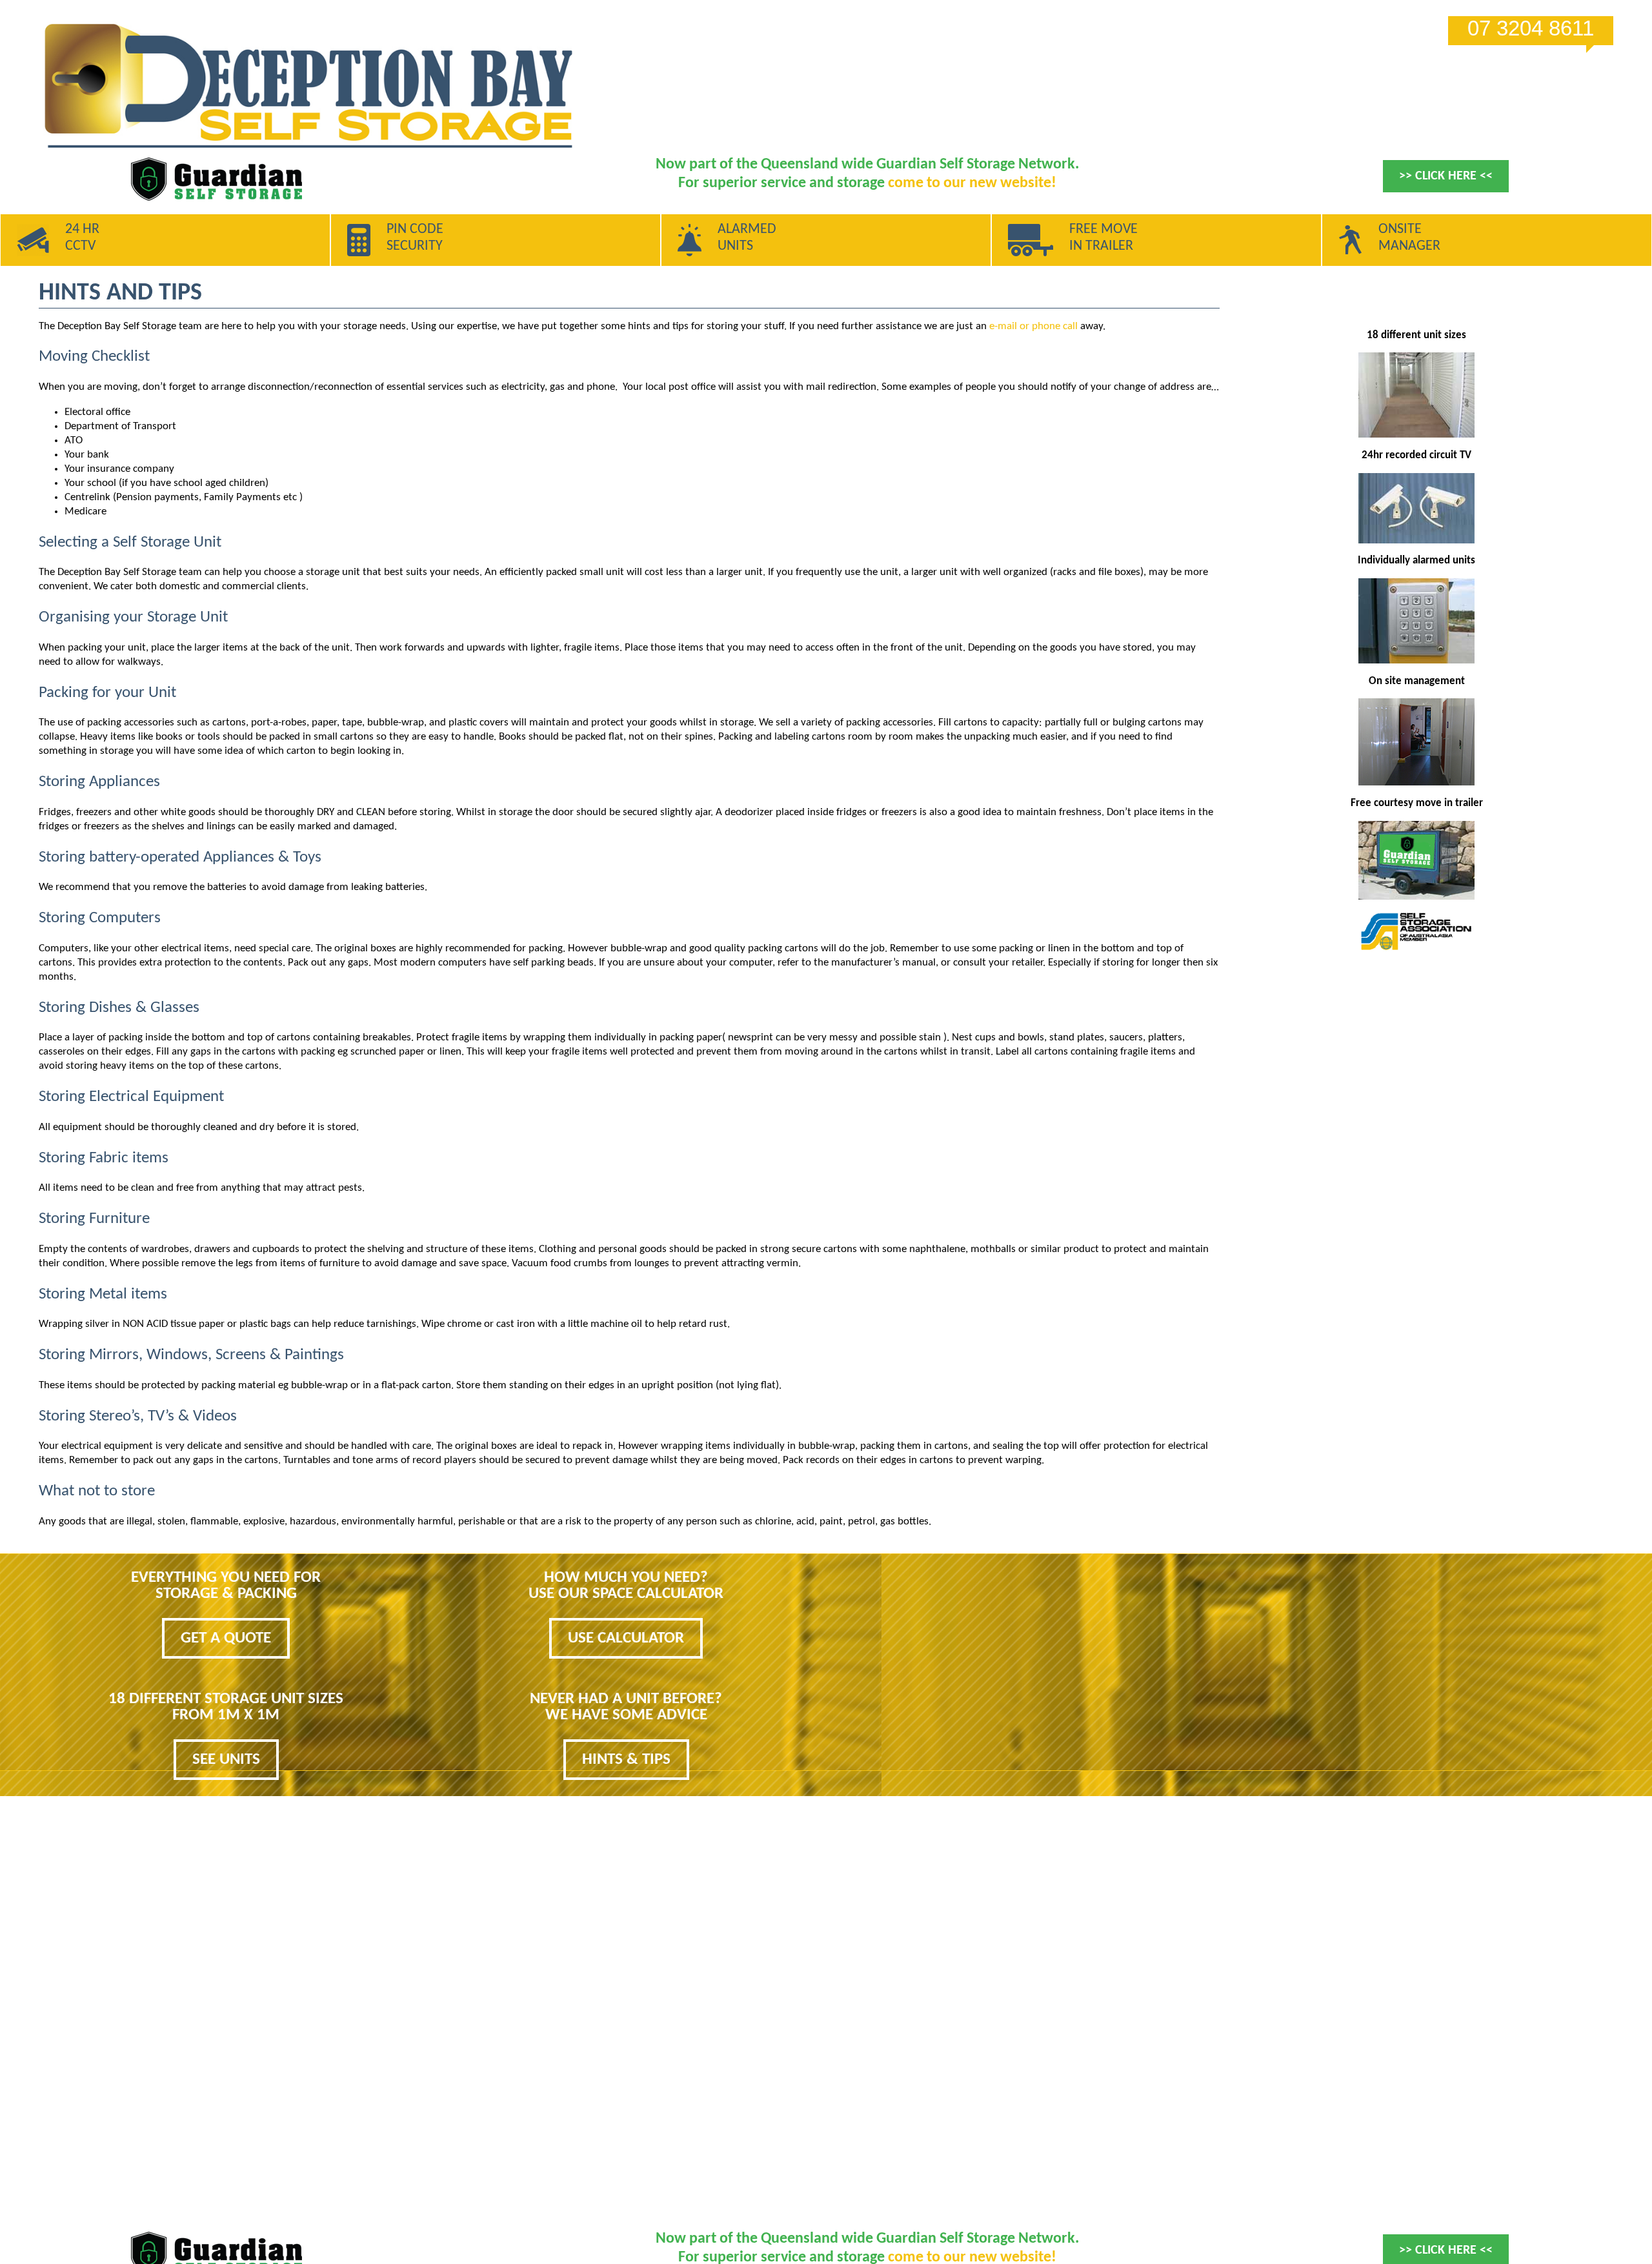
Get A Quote (226, 1638)
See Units (226, 1760)
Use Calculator (626, 1638)
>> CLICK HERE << (1446, 176)
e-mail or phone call (1033, 326)
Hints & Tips (626, 1760)
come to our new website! (972, 183)
